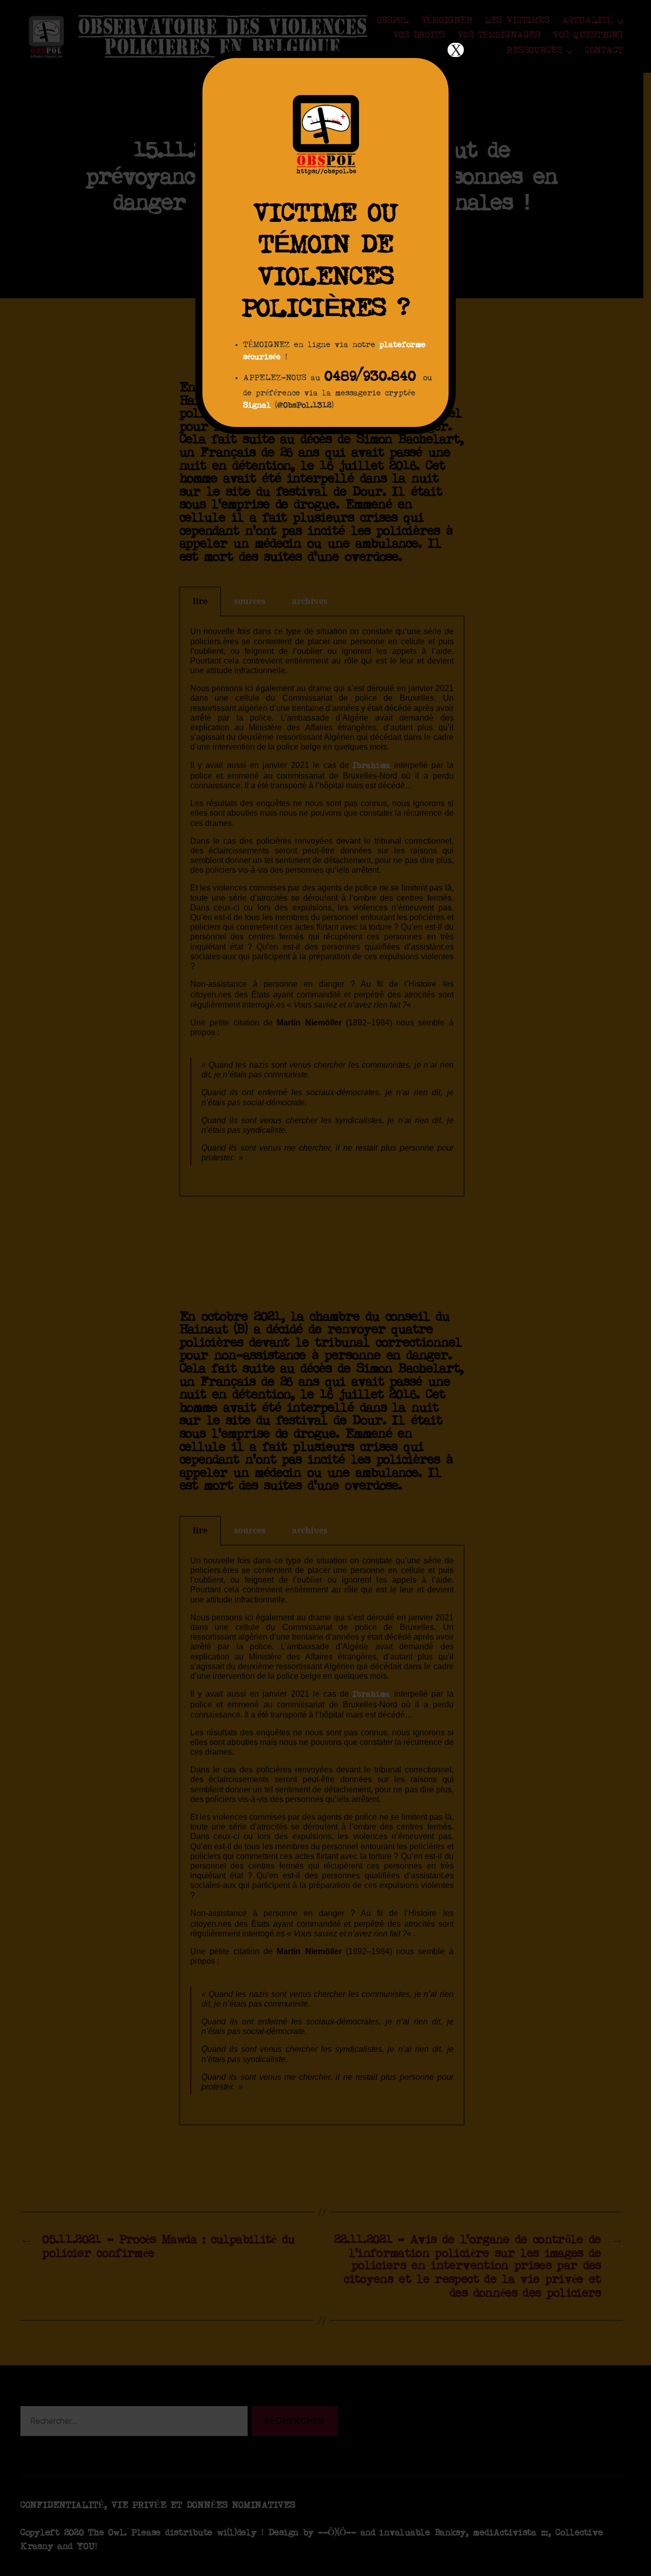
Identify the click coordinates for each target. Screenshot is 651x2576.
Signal (257, 406)
